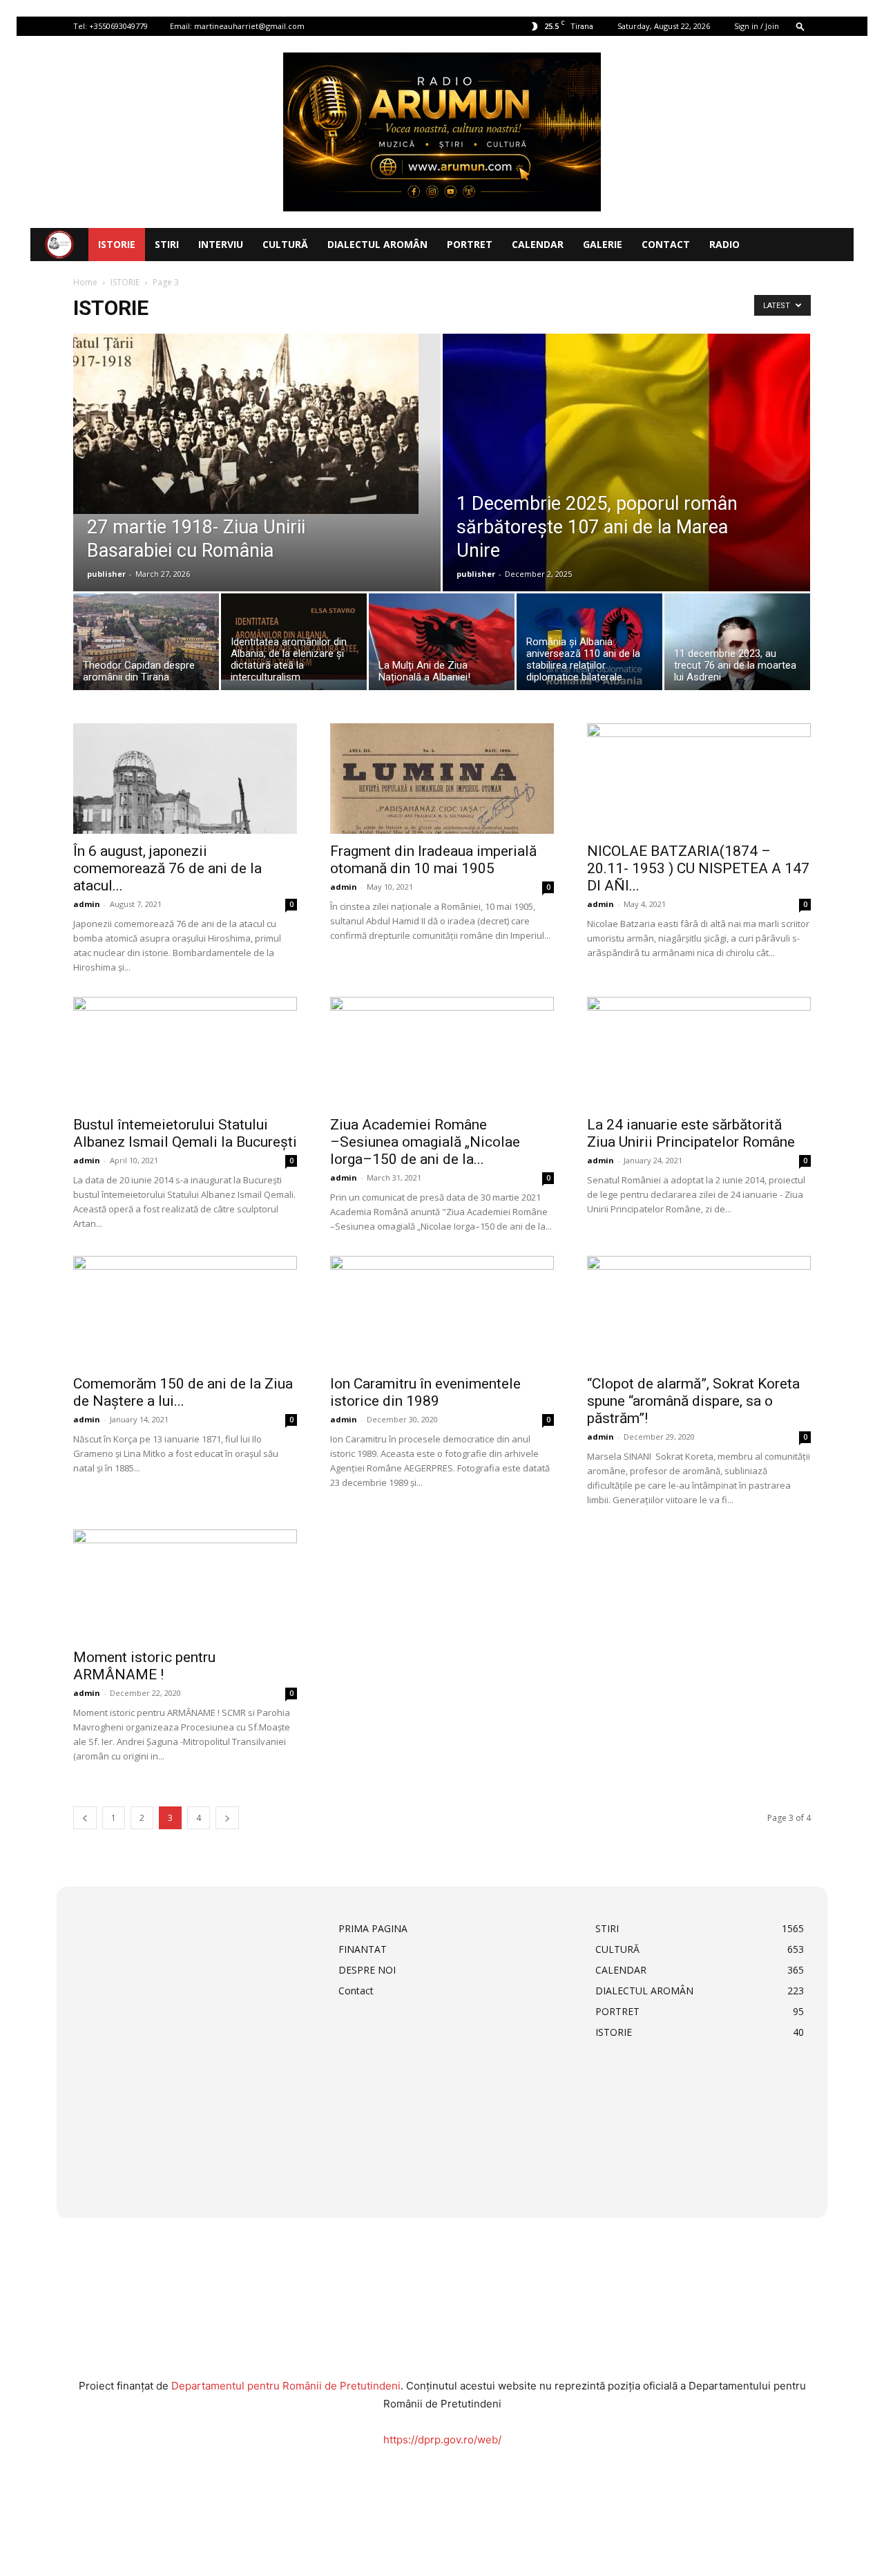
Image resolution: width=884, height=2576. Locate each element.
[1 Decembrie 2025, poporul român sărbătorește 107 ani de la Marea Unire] (626, 493)
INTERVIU (221, 244)
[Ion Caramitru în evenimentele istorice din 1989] (442, 1311)
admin (87, 904)
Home (85, 282)
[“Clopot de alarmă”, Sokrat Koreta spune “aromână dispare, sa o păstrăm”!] (699, 1311)
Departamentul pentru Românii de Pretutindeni (286, 2386)
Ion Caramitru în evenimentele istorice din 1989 (425, 1392)
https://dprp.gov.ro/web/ (442, 2440)
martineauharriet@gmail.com (249, 26)
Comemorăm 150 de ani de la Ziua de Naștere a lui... (183, 1392)
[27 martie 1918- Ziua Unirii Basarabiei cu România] (257, 424)
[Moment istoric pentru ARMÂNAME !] (185, 1585)
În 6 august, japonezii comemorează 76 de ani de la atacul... (167, 868)
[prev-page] (85, 1818)
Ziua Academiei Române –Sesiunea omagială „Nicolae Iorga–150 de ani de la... (425, 1142)
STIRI (167, 244)
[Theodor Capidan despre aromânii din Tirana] (146, 645)
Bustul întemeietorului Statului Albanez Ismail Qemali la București (185, 1133)
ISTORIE (117, 244)
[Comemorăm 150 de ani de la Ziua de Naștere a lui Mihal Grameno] (185, 1311)
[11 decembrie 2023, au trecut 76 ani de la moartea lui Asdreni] (737, 645)
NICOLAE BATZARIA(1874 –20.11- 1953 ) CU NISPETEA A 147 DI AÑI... (698, 868)
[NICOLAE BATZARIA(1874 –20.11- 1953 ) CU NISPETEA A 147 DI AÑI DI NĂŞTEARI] (699, 779)
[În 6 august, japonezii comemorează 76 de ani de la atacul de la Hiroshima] (185, 779)
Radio (724, 244)
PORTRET (470, 244)
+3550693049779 (118, 26)
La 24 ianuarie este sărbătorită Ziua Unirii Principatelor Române (691, 1133)
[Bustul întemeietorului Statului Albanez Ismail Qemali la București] (185, 1052)
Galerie (603, 244)
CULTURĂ (285, 244)
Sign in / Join (757, 26)
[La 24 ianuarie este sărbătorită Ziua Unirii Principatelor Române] (699, 1052)
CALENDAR (538, 244)
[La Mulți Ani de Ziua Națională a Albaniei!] (442, 645)
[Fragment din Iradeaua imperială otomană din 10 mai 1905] (442, 779)
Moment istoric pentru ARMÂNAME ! (144, 1666)
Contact (666, 244)
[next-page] (227, 1818)
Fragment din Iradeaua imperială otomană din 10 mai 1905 (433, 860)
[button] (800, 26)
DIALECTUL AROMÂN (377, 244)
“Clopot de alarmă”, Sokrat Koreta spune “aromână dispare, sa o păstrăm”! (693, 1401)
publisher (106, 574)
